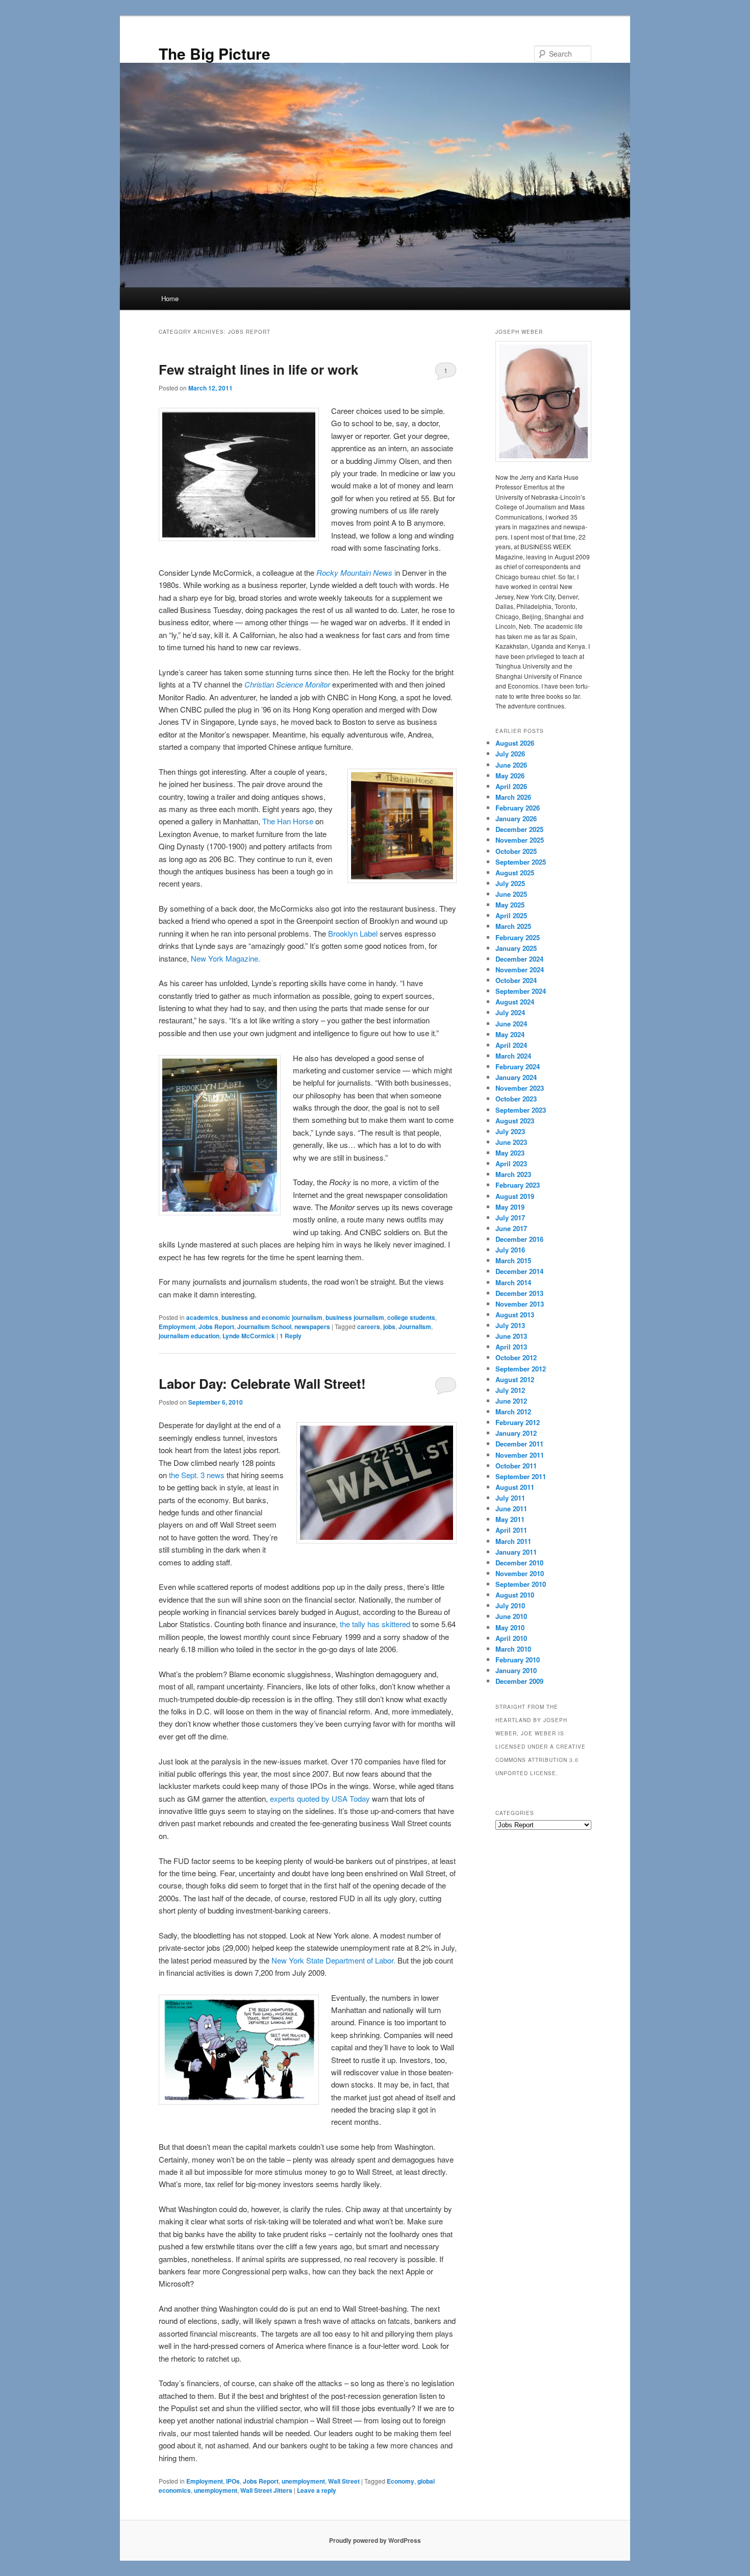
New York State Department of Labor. (333, 1960)
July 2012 (510, 1390)
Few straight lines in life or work (258, 369)
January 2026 (516, 818)
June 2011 (511, 1508)
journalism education (189, 1336)
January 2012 (516, 1433)
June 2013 (511, 1336)
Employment (177, 1327)
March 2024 (513, 1056)
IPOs (233, 2481)
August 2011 (515, 1487)
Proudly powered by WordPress (375, 2540)
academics (202, 1317)
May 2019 (510, 1207)
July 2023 (510, 1131)
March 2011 (513, 1541)
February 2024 (518, 1066)
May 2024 (510, 1034)
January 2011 (516, 1552)
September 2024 (521, 991)
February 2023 (518, 1185)
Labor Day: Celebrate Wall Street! (262, 1383)
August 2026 (515, 743)
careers (369, 1327)
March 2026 (513, 797)
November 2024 (520, 970)
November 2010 (520, 1573)
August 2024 (515, 1002)
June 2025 (511, 894)
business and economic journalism (272, 1317)
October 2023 (516, 1099)
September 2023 (521, 1110)
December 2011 (519, 1444)
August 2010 (515, 1595)
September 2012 (521, 1369)
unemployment (303, 2481)
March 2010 (513, 1649)
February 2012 (518, 1422)
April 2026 (511, 786)
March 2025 (513, 926)
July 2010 (510, 1605)
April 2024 (511, 1045)
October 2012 (516, 1357)
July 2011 (510, 1498)
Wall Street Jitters (266, 2490)
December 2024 (519, 959)
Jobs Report (216, 1327)
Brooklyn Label (354, 933)
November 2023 (520, 1088)
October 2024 (516, 980)
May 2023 (510, 1153)
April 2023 (511, 1163)
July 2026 (510, 754)
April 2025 (511, 915)
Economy (401, 2481)
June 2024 (511, 1024)
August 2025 (515, 873)
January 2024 (516, 1077)
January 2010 (516, 1670)
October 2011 (516, 1466)
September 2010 (521, 1584)
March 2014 (513, 1282)
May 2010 (510, 1627)
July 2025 (510, 883)
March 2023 (513, 1174)
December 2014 (519, 1271)
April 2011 (511, 1530)
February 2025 (518, 937)
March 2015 (513, 1260)
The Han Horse (288, 821)
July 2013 (510, 1325)
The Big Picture (215, 53)
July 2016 (510, 1250)
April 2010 (511, 1638)
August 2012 (515, 1379)
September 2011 (521, 1476)
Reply (291, 1336)
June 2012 (511, 1401)
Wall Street (344, 2481)
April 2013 (511, 1347)
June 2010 (511, 1616)
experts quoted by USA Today (321, 1798)
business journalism (355, 1317)
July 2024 (510, 1012)
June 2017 (511, 1228)
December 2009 (519, 1681)
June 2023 (511, 1142)
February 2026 (518, 808)
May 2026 (510, 776)
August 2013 (515, 1315)
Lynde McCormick (249, 1336)
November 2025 (520, 840)
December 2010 (519, 1563)
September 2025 (521, 862)
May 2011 (510, 1519)
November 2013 (520, 1304)
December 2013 (519, 1293)
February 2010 (518, 1660)
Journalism (415, 1327)
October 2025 (516, 851)
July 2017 (510, 1218)
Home (170, 298)
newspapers (312, 1327)
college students (411, 1317)
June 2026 (511, 765)
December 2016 (519, 1239)
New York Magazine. (226, 958)
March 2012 (513, 1412)
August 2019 (515, 1196)
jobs (389, 1327)
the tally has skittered (376, 1624)
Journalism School (264, 1327)
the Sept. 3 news (197, 1475)
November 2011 (520, 1455)
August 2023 (515, 1121)
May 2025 (510, 905)
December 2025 (519, 829)
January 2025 (516, 948)
